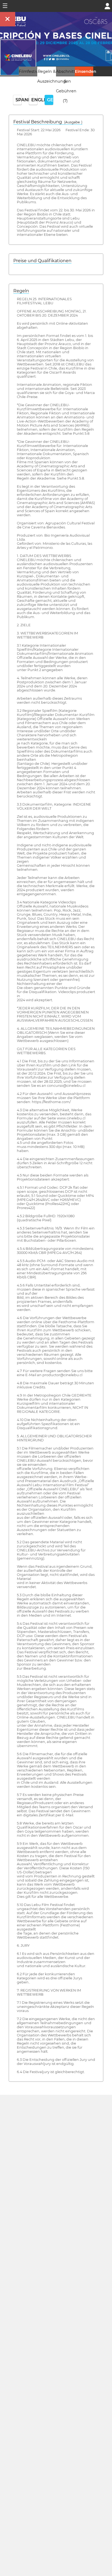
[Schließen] (8, 19)
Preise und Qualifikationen (42, 261)
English (34, 100)
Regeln (21, 291)
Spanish (19, 100)
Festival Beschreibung (48, 122)
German (50, 100)
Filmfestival (30, 71)
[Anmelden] (107, 6)
